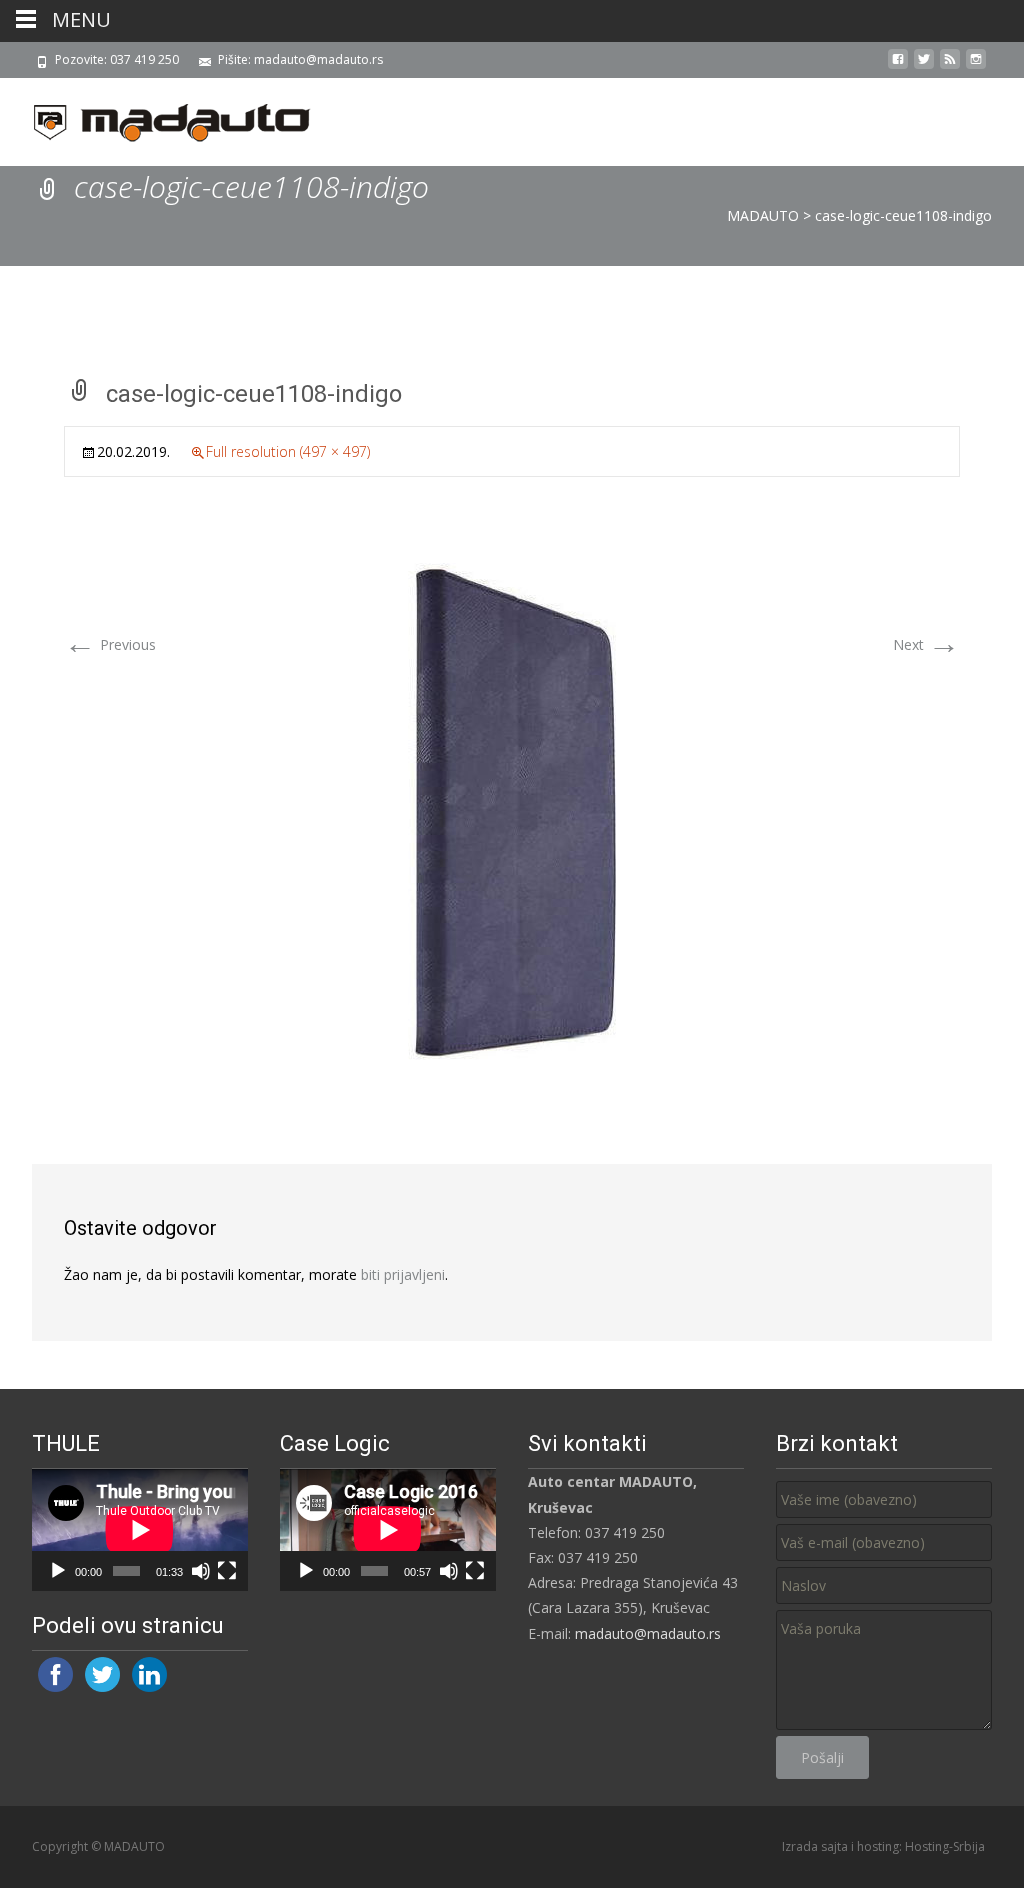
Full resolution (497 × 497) (288, 451)
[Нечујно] (201, 1571)
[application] (140, 1530)
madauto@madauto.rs (648, 1633)
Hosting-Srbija (945, 1846)
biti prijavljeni (403, 1274)
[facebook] (898, 66)
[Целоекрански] (227, 1571)
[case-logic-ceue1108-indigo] (512, 809)
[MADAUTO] (156, 118)
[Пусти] (58, 1571)
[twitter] (924, 66)
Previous (110, 644)
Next (926, 644)
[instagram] (976, 66)
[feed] (950, 66)
